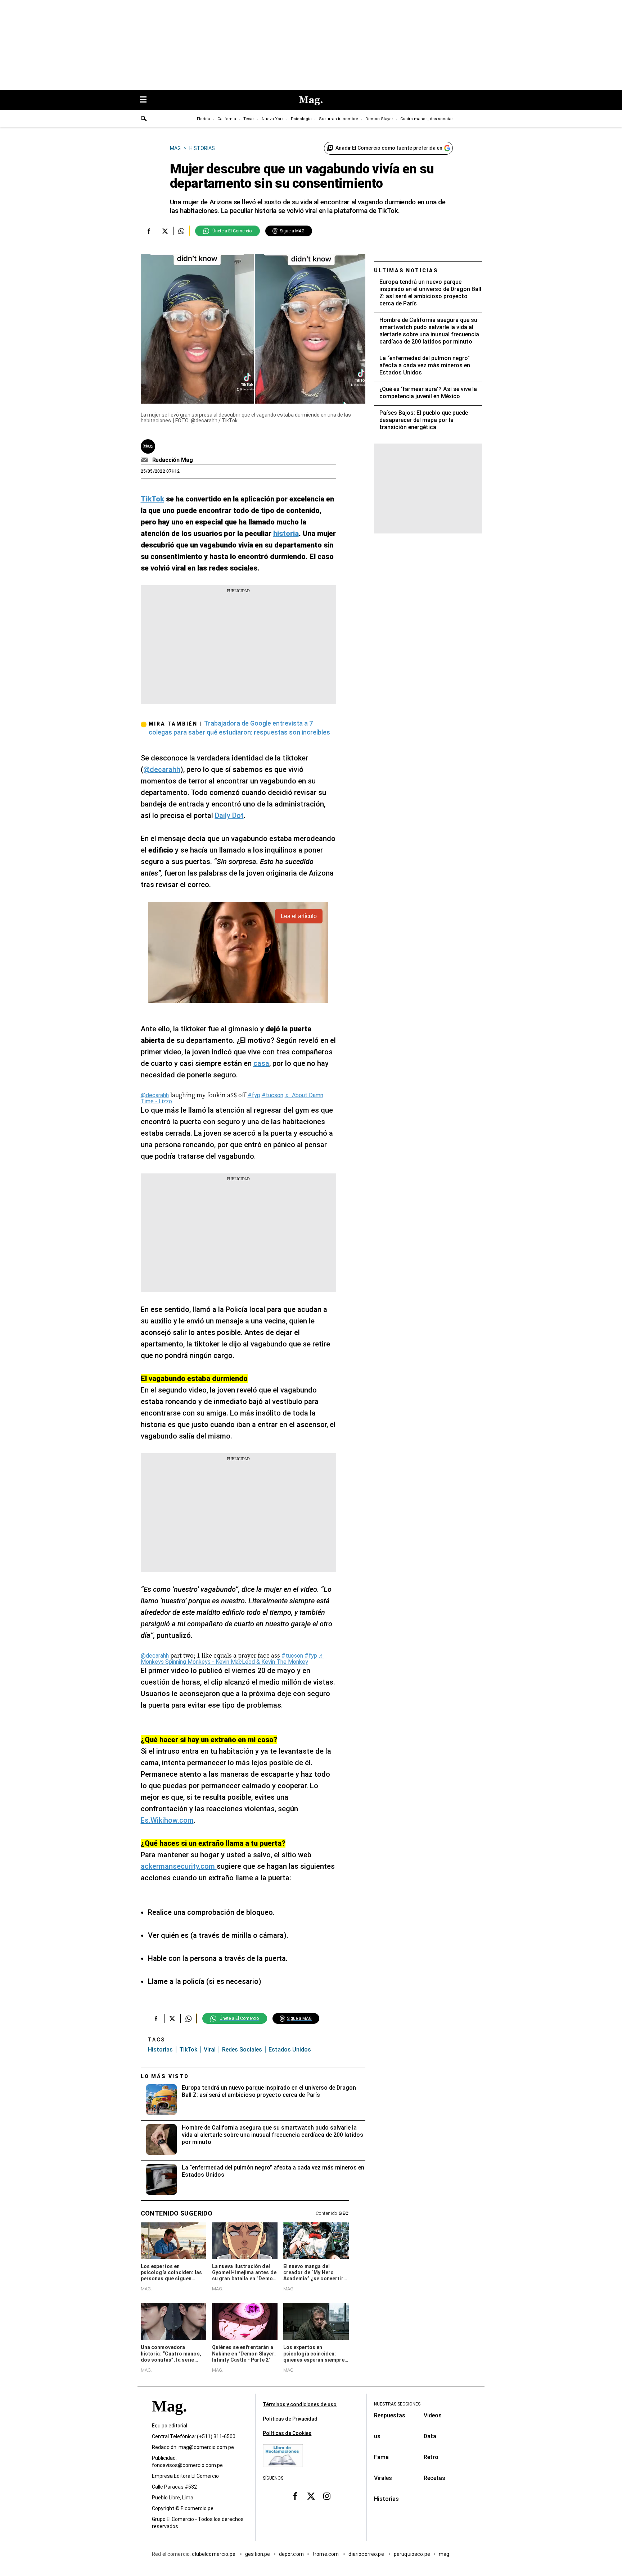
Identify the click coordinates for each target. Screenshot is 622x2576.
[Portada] (169, 2419)
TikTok (188, 2050)
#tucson (272, 1095)
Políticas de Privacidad (290, 2419)
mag (444, 2554)
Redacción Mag (173, 460)
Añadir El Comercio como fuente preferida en (389, 148)
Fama (381, 2457)
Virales (383, 2478)
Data (430, 2436)
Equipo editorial (170, 2426)
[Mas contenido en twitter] (311, 2496)
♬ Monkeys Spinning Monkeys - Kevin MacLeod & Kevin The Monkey (233, 1659)
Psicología (301, 119)
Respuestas (390, 2415)
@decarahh (162, 769)
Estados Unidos (290, 2050)
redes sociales (242, 2050)
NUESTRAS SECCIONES (397, 2404)
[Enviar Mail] (145, 460)
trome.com (326, 2554)
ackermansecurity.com (179, 1866)
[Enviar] (144, 119)
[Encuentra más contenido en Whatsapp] (181, 231)
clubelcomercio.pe (214, 2554)
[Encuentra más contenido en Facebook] (149, 231)
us (377, 2436)
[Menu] (147, 100)
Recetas (434, 2478)
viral (210, 2050)
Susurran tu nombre (339, 119)
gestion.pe (258, 2554)
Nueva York (273, 119)
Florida (204, 119)
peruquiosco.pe (412, 2554)
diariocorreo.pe (367, 2554)
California (227, 119)
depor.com (291, 2554)
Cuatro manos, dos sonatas (427, 119)
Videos (433, 2415)
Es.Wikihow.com (167, 1820)
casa (261, 1063)
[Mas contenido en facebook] (295, 2496)
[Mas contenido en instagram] (327, 2496)
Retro (431, 2457)
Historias (160, 2050)
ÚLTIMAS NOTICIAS (406, 271)
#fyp (254, 1095)
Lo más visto (165, 2076)
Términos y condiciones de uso (300, 2404)
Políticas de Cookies (287, 2433)
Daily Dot (229, 815)
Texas (249, 119)
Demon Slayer (379, 119)
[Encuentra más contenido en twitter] (165, 231)
